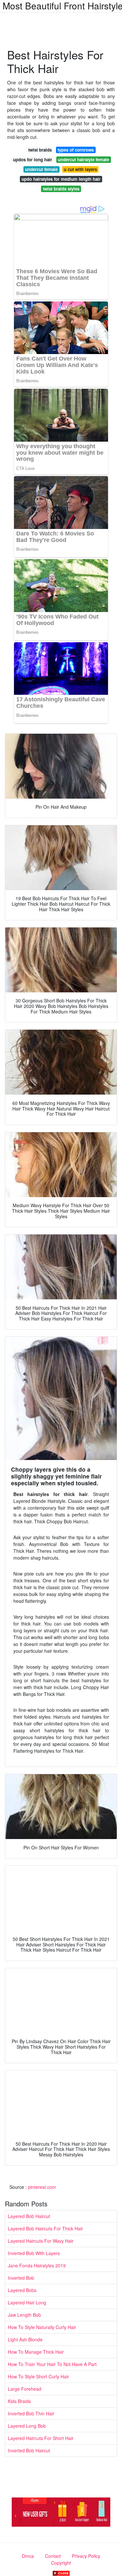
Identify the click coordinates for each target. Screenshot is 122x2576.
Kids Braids (19, 2401)
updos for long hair (33, 159)
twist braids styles (61, 189)
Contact (53, 2556)
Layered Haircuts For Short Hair (41, 2438)
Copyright (61, 2563)
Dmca (28, 2556)
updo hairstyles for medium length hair (61, 179)
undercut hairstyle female (83, 159)
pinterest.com (42, 2187)
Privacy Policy (86, 2556)
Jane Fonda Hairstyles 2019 (37, 2265)
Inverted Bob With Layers (34, 2253)
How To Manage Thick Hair (36, 2352)
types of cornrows (76, 150)
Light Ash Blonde (25, 2339)
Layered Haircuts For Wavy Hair (41, 2241)
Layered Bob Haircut (29, 2216)
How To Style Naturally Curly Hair (42, 2327)
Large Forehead (25, 2389)
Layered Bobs (22, 2290)
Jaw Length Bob (24, 2315)
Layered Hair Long (27, 2302)
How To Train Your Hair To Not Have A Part (52, 2364)
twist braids (40, 150)
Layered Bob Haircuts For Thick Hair (45, 2228)
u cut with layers (80, 169)
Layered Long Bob (27, 2426)
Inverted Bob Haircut (29, 2450)
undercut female (41, 169)
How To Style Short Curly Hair (38, 2376)
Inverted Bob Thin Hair (31, 2413)
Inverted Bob (21, 2278)
